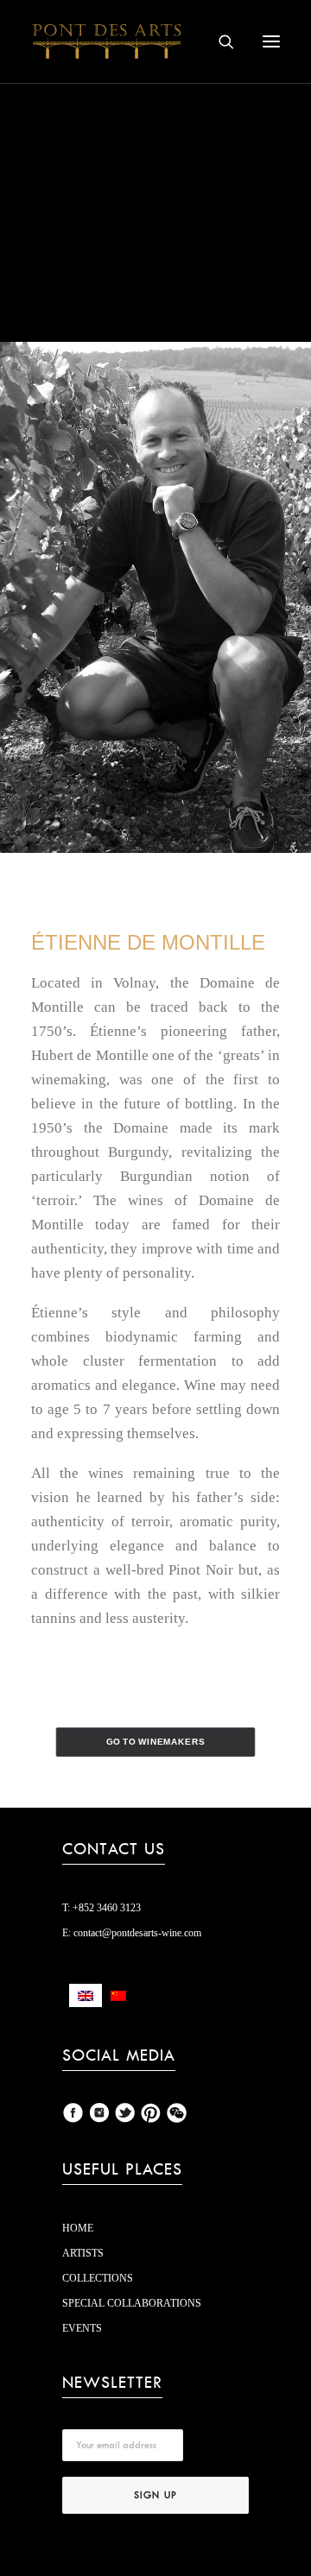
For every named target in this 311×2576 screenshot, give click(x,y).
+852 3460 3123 (105, 1908)
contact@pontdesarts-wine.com (136, 1933)
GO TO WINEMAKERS (156, 1742)
